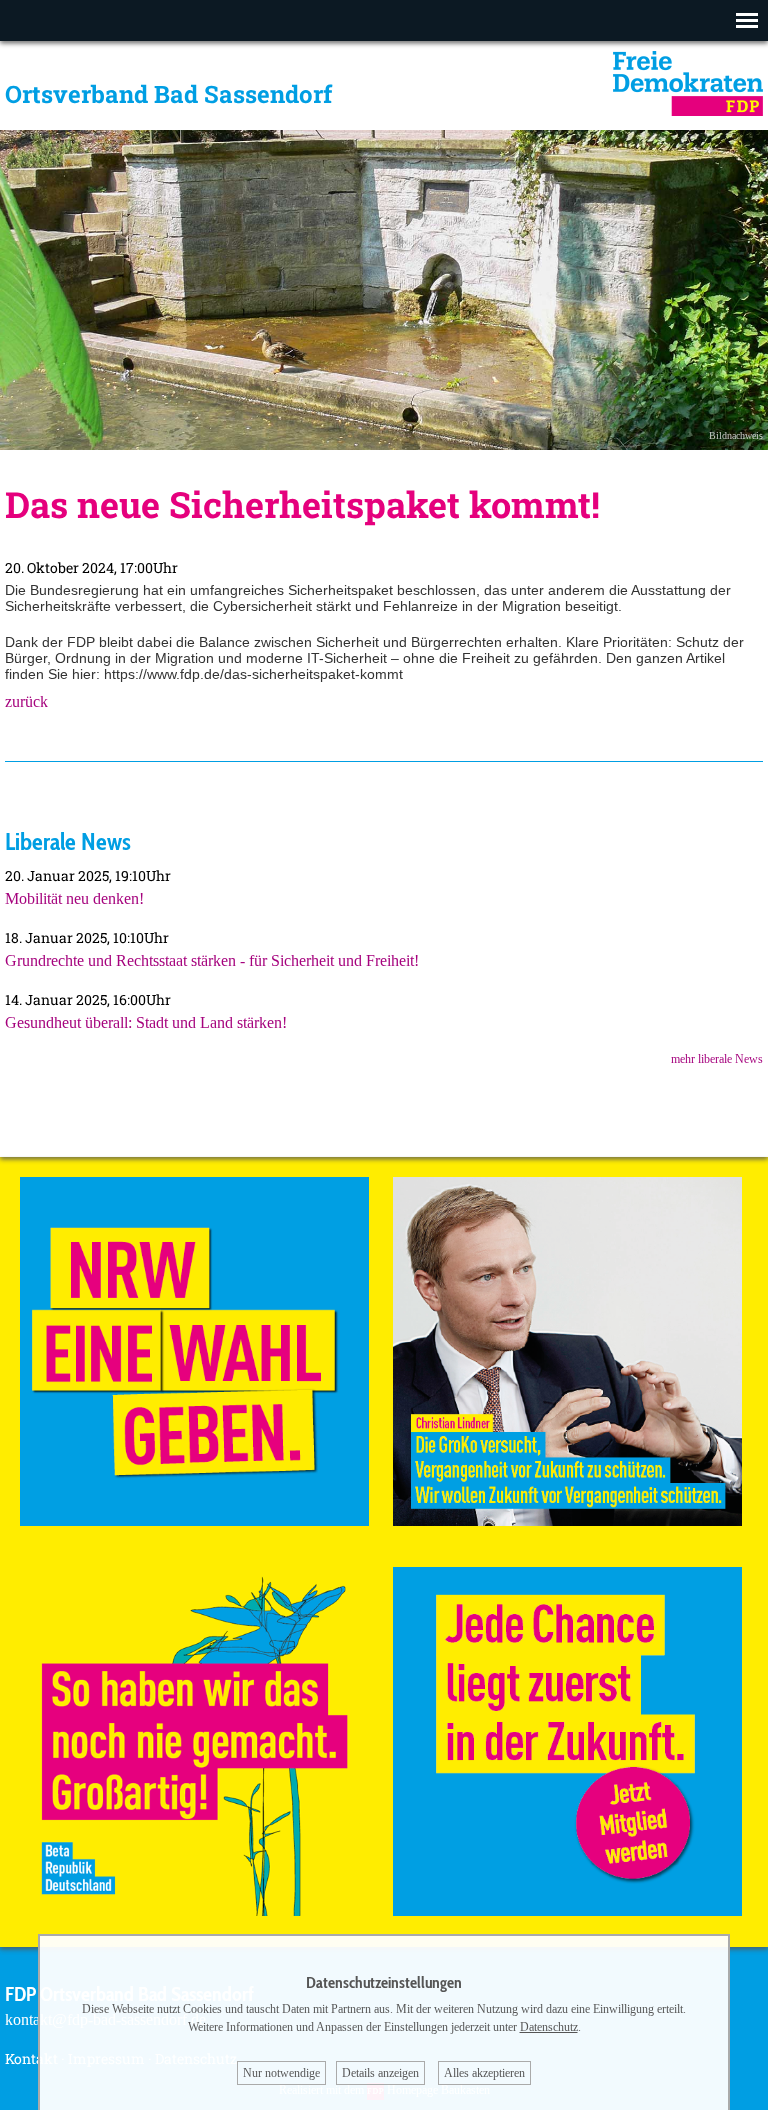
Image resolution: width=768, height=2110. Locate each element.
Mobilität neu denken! (74, 898)
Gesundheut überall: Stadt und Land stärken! (146, 1022)
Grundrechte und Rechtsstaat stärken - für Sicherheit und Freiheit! (212, 960)
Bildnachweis (736, 435)
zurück (26, 701)
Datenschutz (549, 2027)
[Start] (688, 110)
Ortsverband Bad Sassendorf (168, 94)
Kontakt (31, 2058)
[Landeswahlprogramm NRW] (194, 1520)
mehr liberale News (717, 1059)
